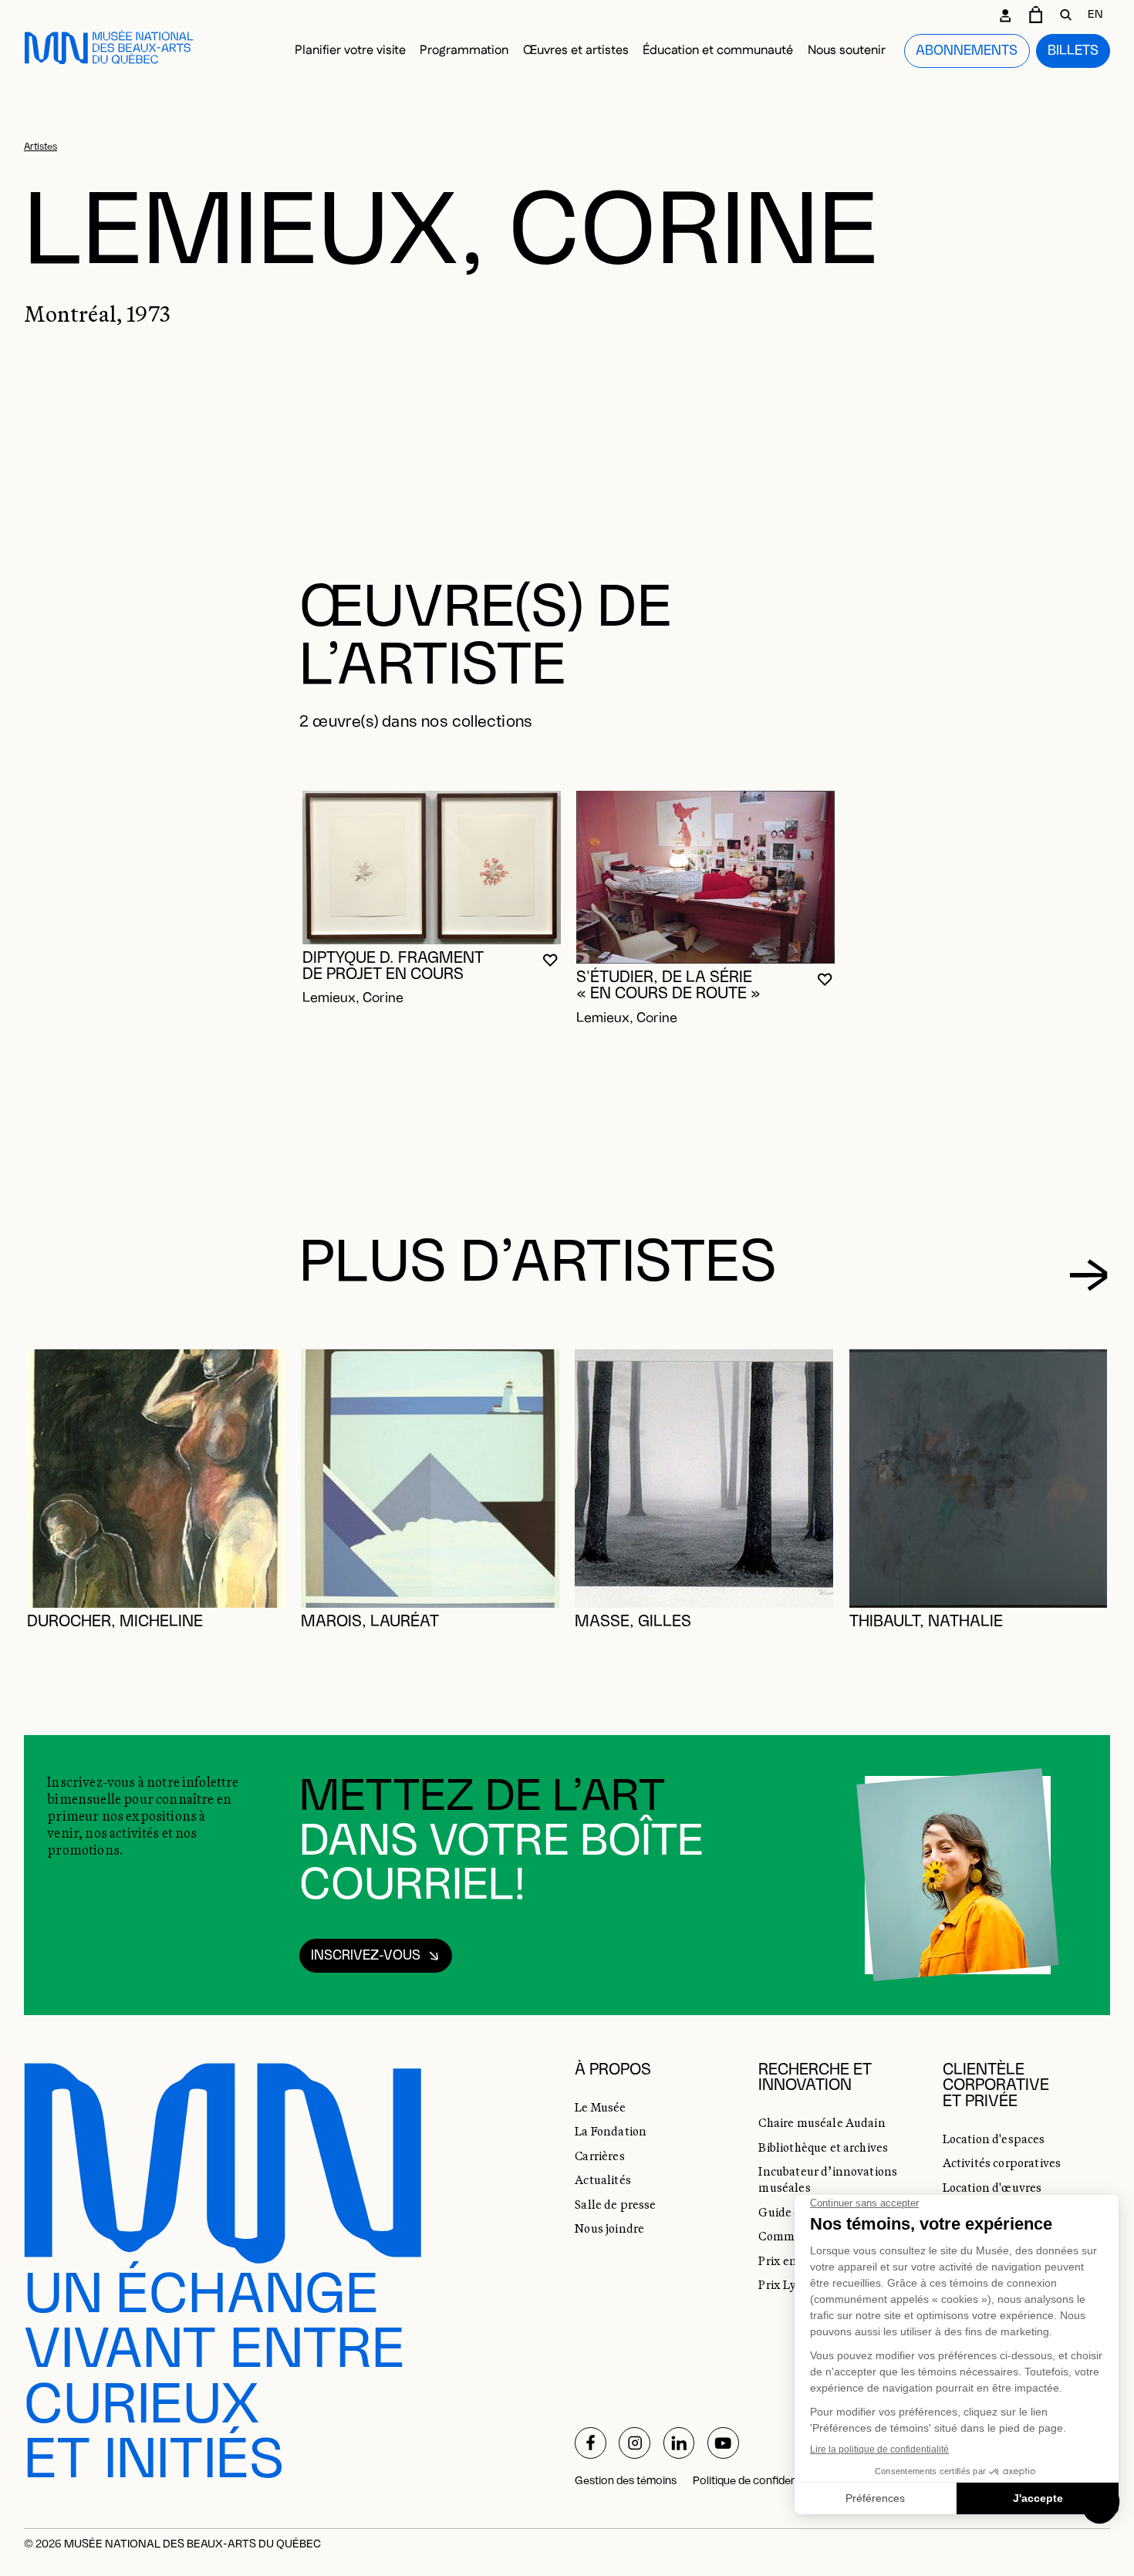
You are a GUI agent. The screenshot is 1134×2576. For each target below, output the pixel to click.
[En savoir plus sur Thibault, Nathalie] (979, 1479)
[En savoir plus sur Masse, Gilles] (704, 1479)
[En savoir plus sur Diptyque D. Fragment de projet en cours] (432, 868)
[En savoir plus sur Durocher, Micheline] (156, 1479)
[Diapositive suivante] (1088, 1275)
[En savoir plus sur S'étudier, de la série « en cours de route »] (705, 877)
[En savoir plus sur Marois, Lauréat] (430, 1479)
